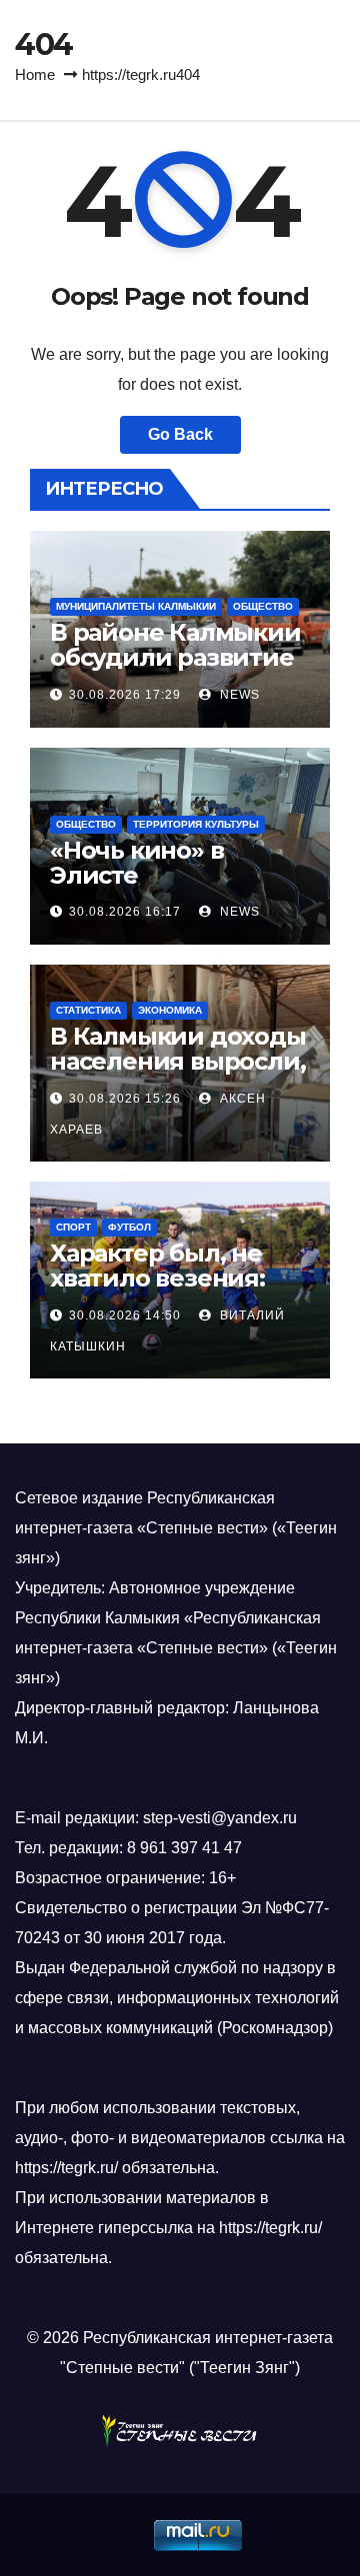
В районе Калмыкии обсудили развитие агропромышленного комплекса (176, 670)
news (238, 695)
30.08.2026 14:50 (125, 1315)
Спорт (73, 1227)
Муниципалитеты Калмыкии (136, 606)
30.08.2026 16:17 (125, 912)
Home (35, 74)
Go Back (180, 434)
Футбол (129, 1227)
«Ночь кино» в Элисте (136, 863)
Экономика (170, 1010)
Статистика (88, 1010)
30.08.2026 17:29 (125, 695)
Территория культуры (196, 824)
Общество (263, 606)
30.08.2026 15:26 (125, 1099)
